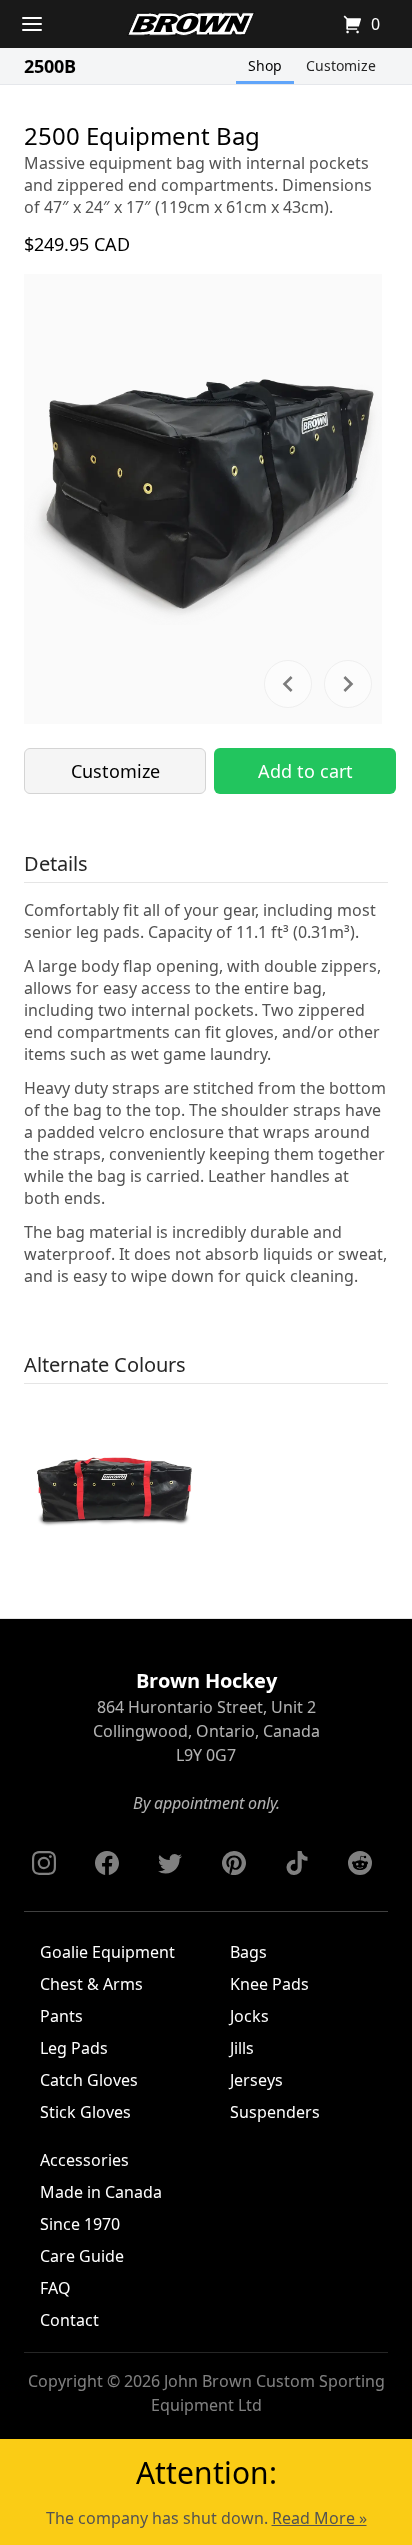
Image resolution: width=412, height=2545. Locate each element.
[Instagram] (44, 1863)
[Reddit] (360, 1863)
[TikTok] (297, 1863)
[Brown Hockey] (191, 24)
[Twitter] (170, 1863)
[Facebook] (107, 1863)
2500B (50, 66)
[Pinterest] (234, 1863)
